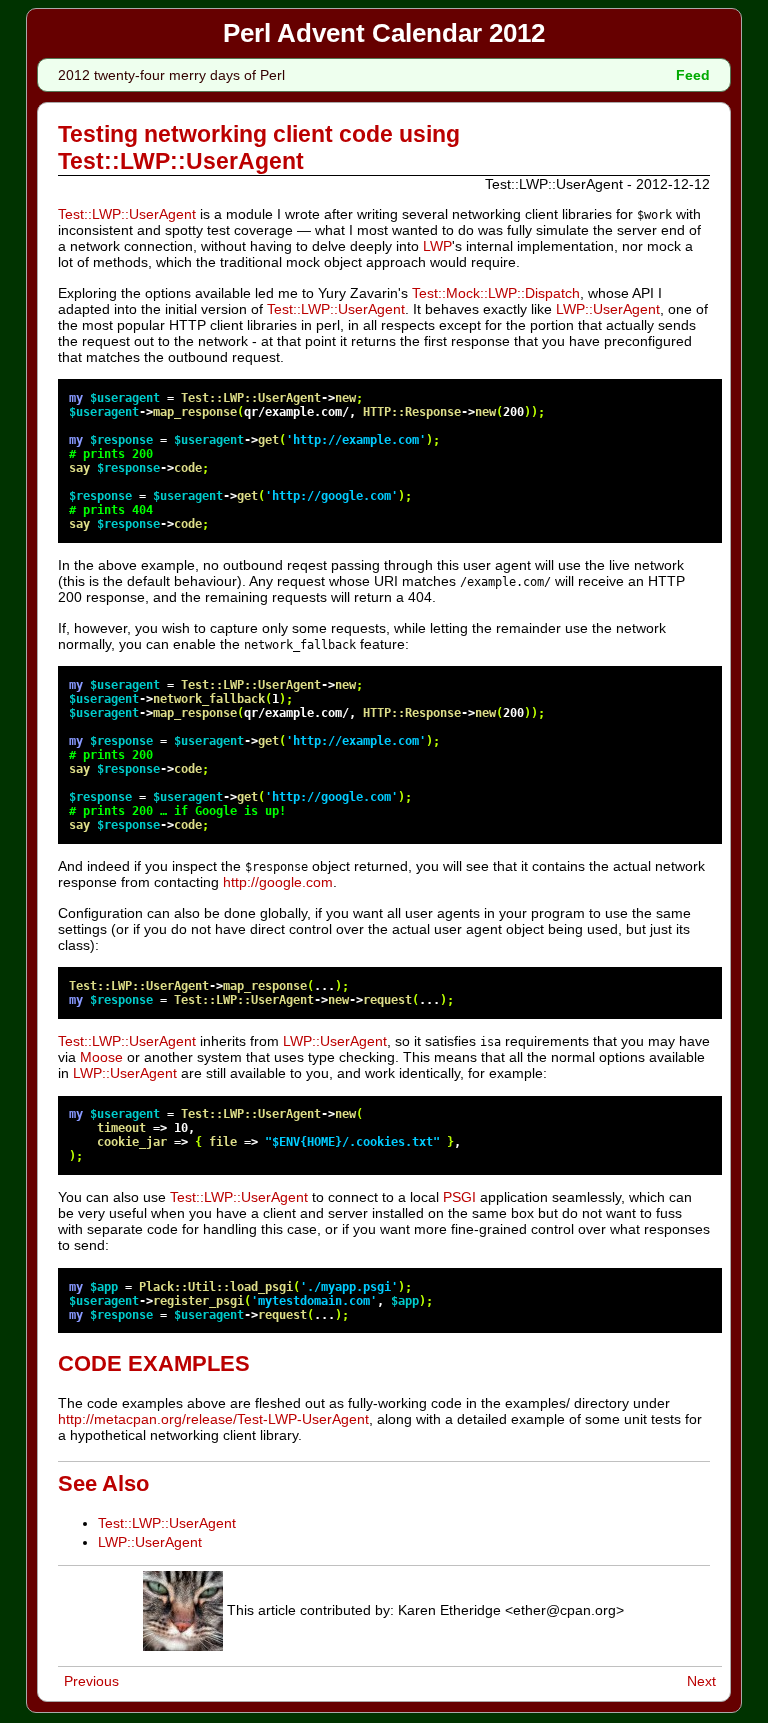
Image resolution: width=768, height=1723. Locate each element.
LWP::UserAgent (608, 309)
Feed (693, 75)
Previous (91, 1681)
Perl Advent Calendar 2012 (384, 33)
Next (701, 1681)
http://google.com (278, 882)
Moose (101, 1057)
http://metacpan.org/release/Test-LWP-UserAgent (213, 1419)
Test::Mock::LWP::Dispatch (496, 293)
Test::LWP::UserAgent (127, 214)
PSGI (459, 1197)
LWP (437, 246)
